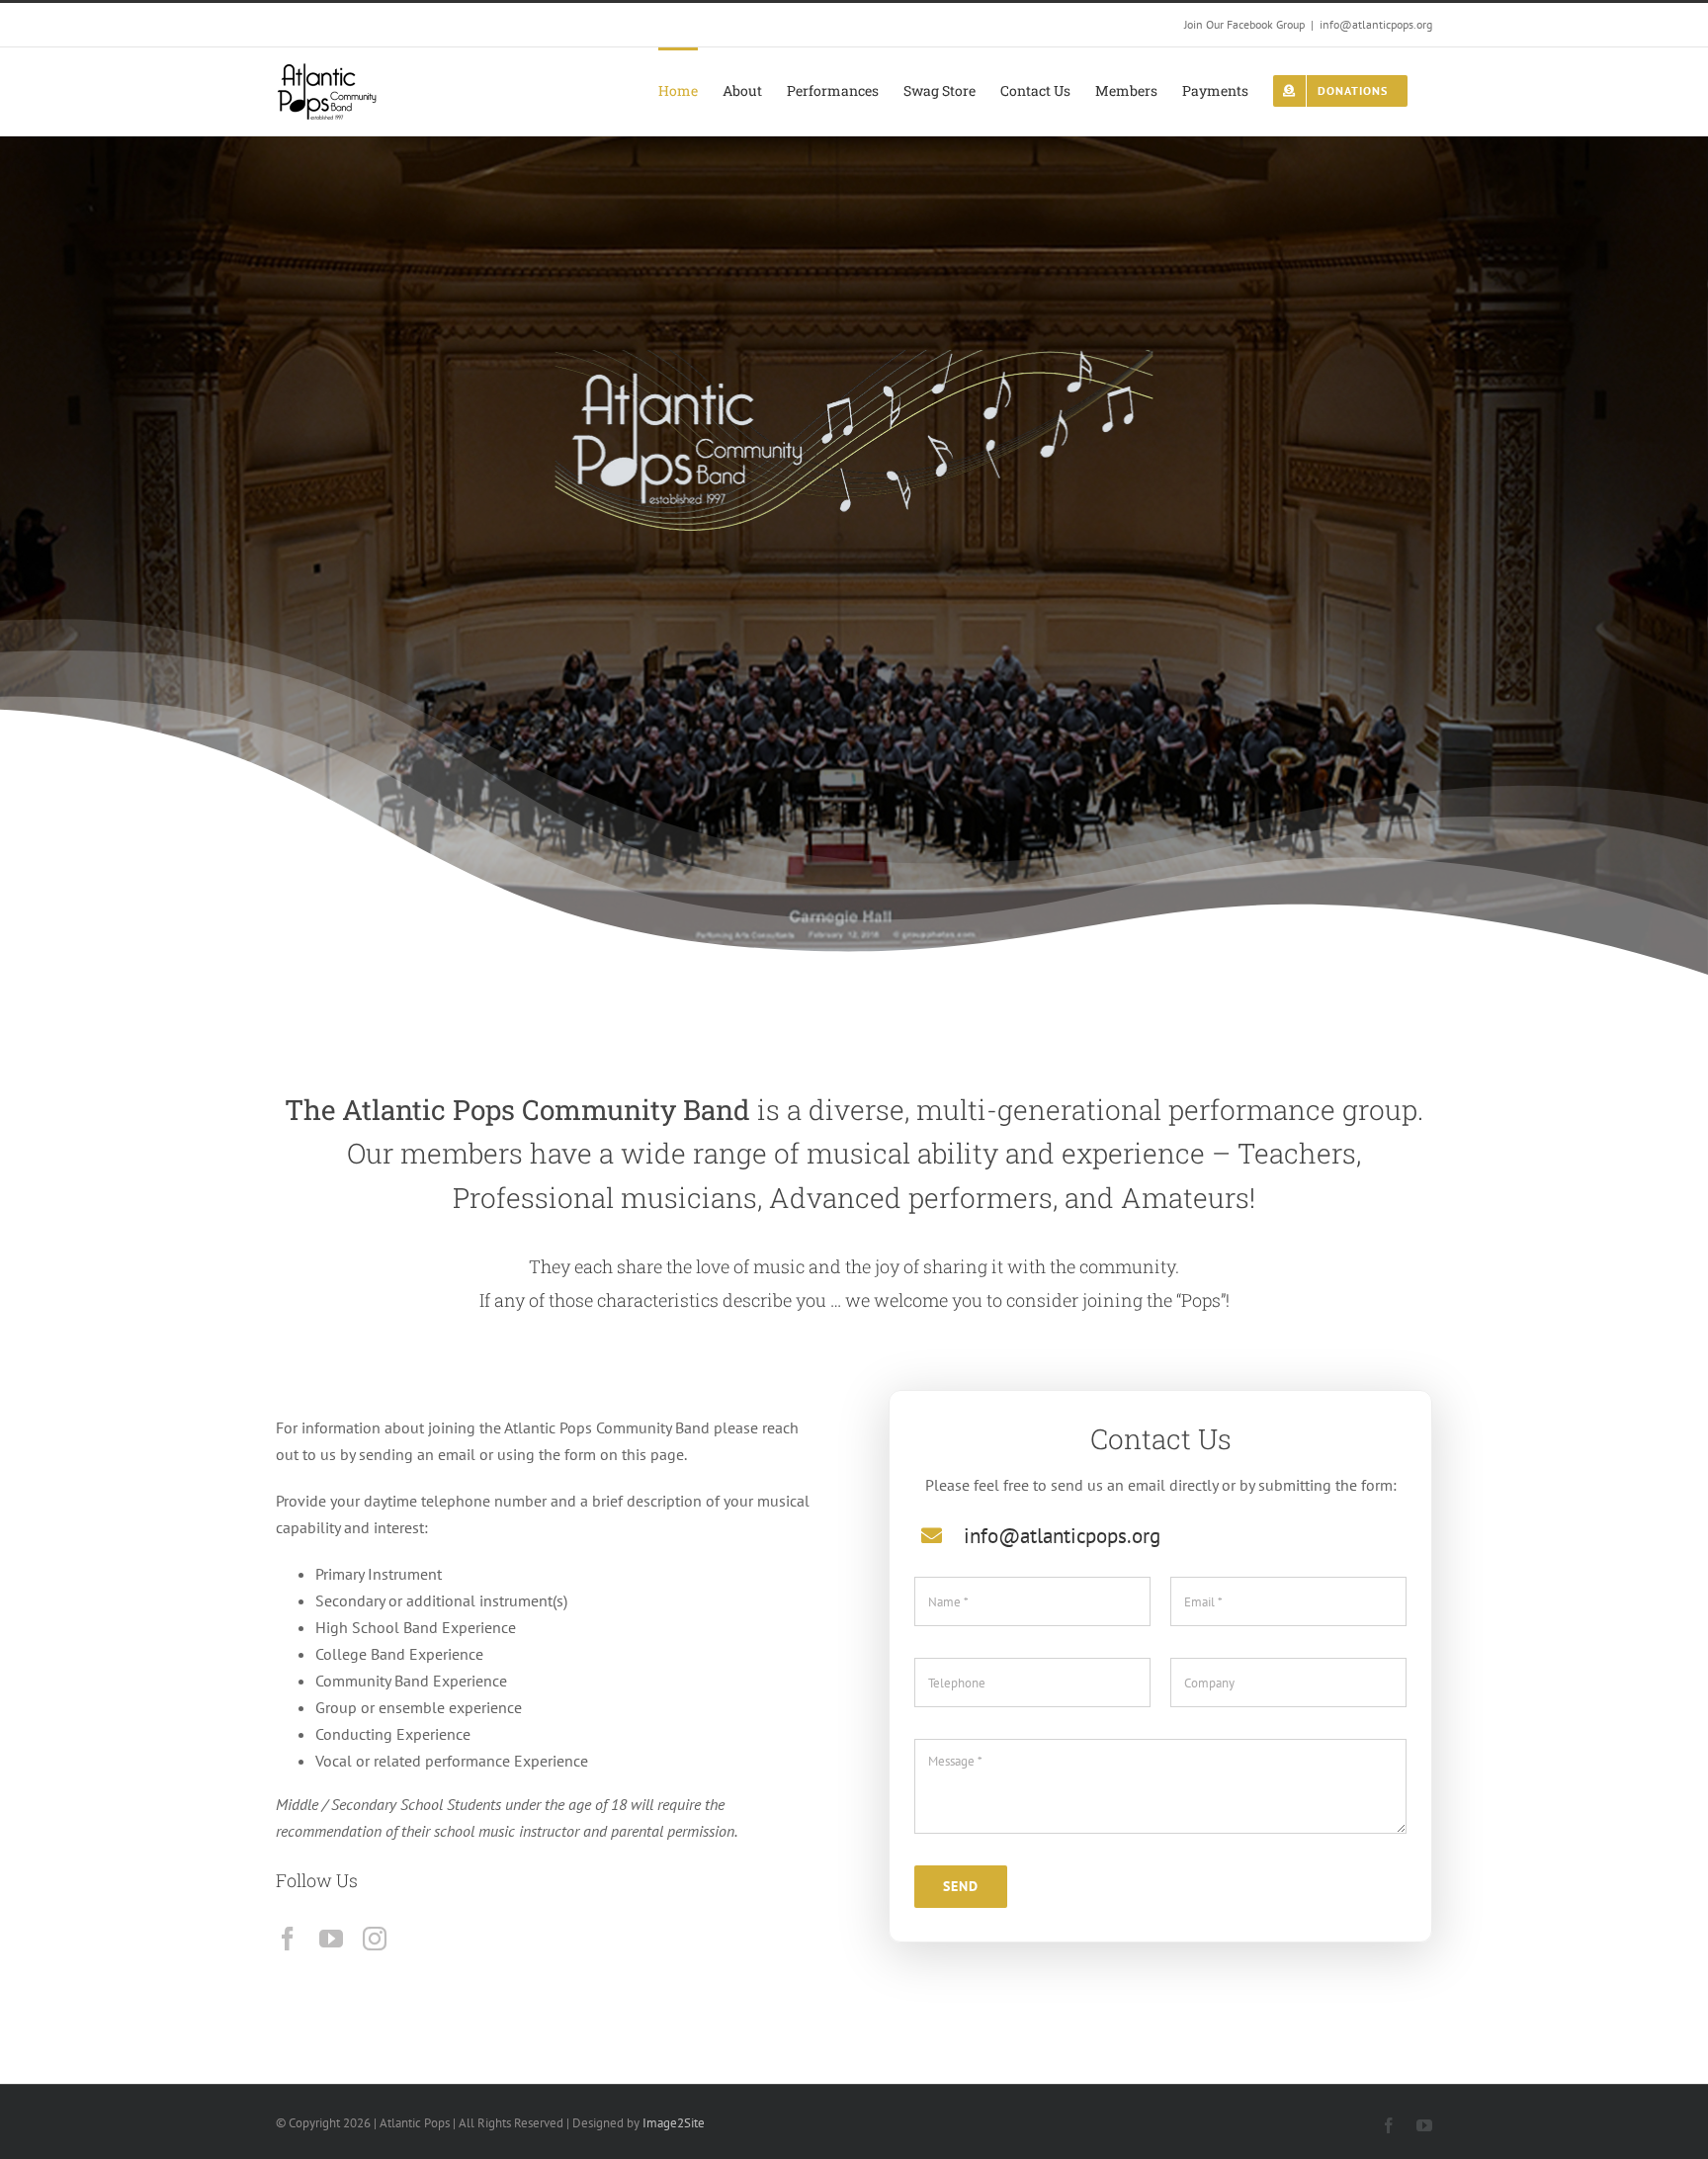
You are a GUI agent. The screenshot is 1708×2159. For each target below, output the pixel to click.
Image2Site (674, 2123)
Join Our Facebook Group (1244, 24)
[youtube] (331, 1939)
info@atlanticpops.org (1376, 24)
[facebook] (288, 1939)
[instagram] (375, 1939)
